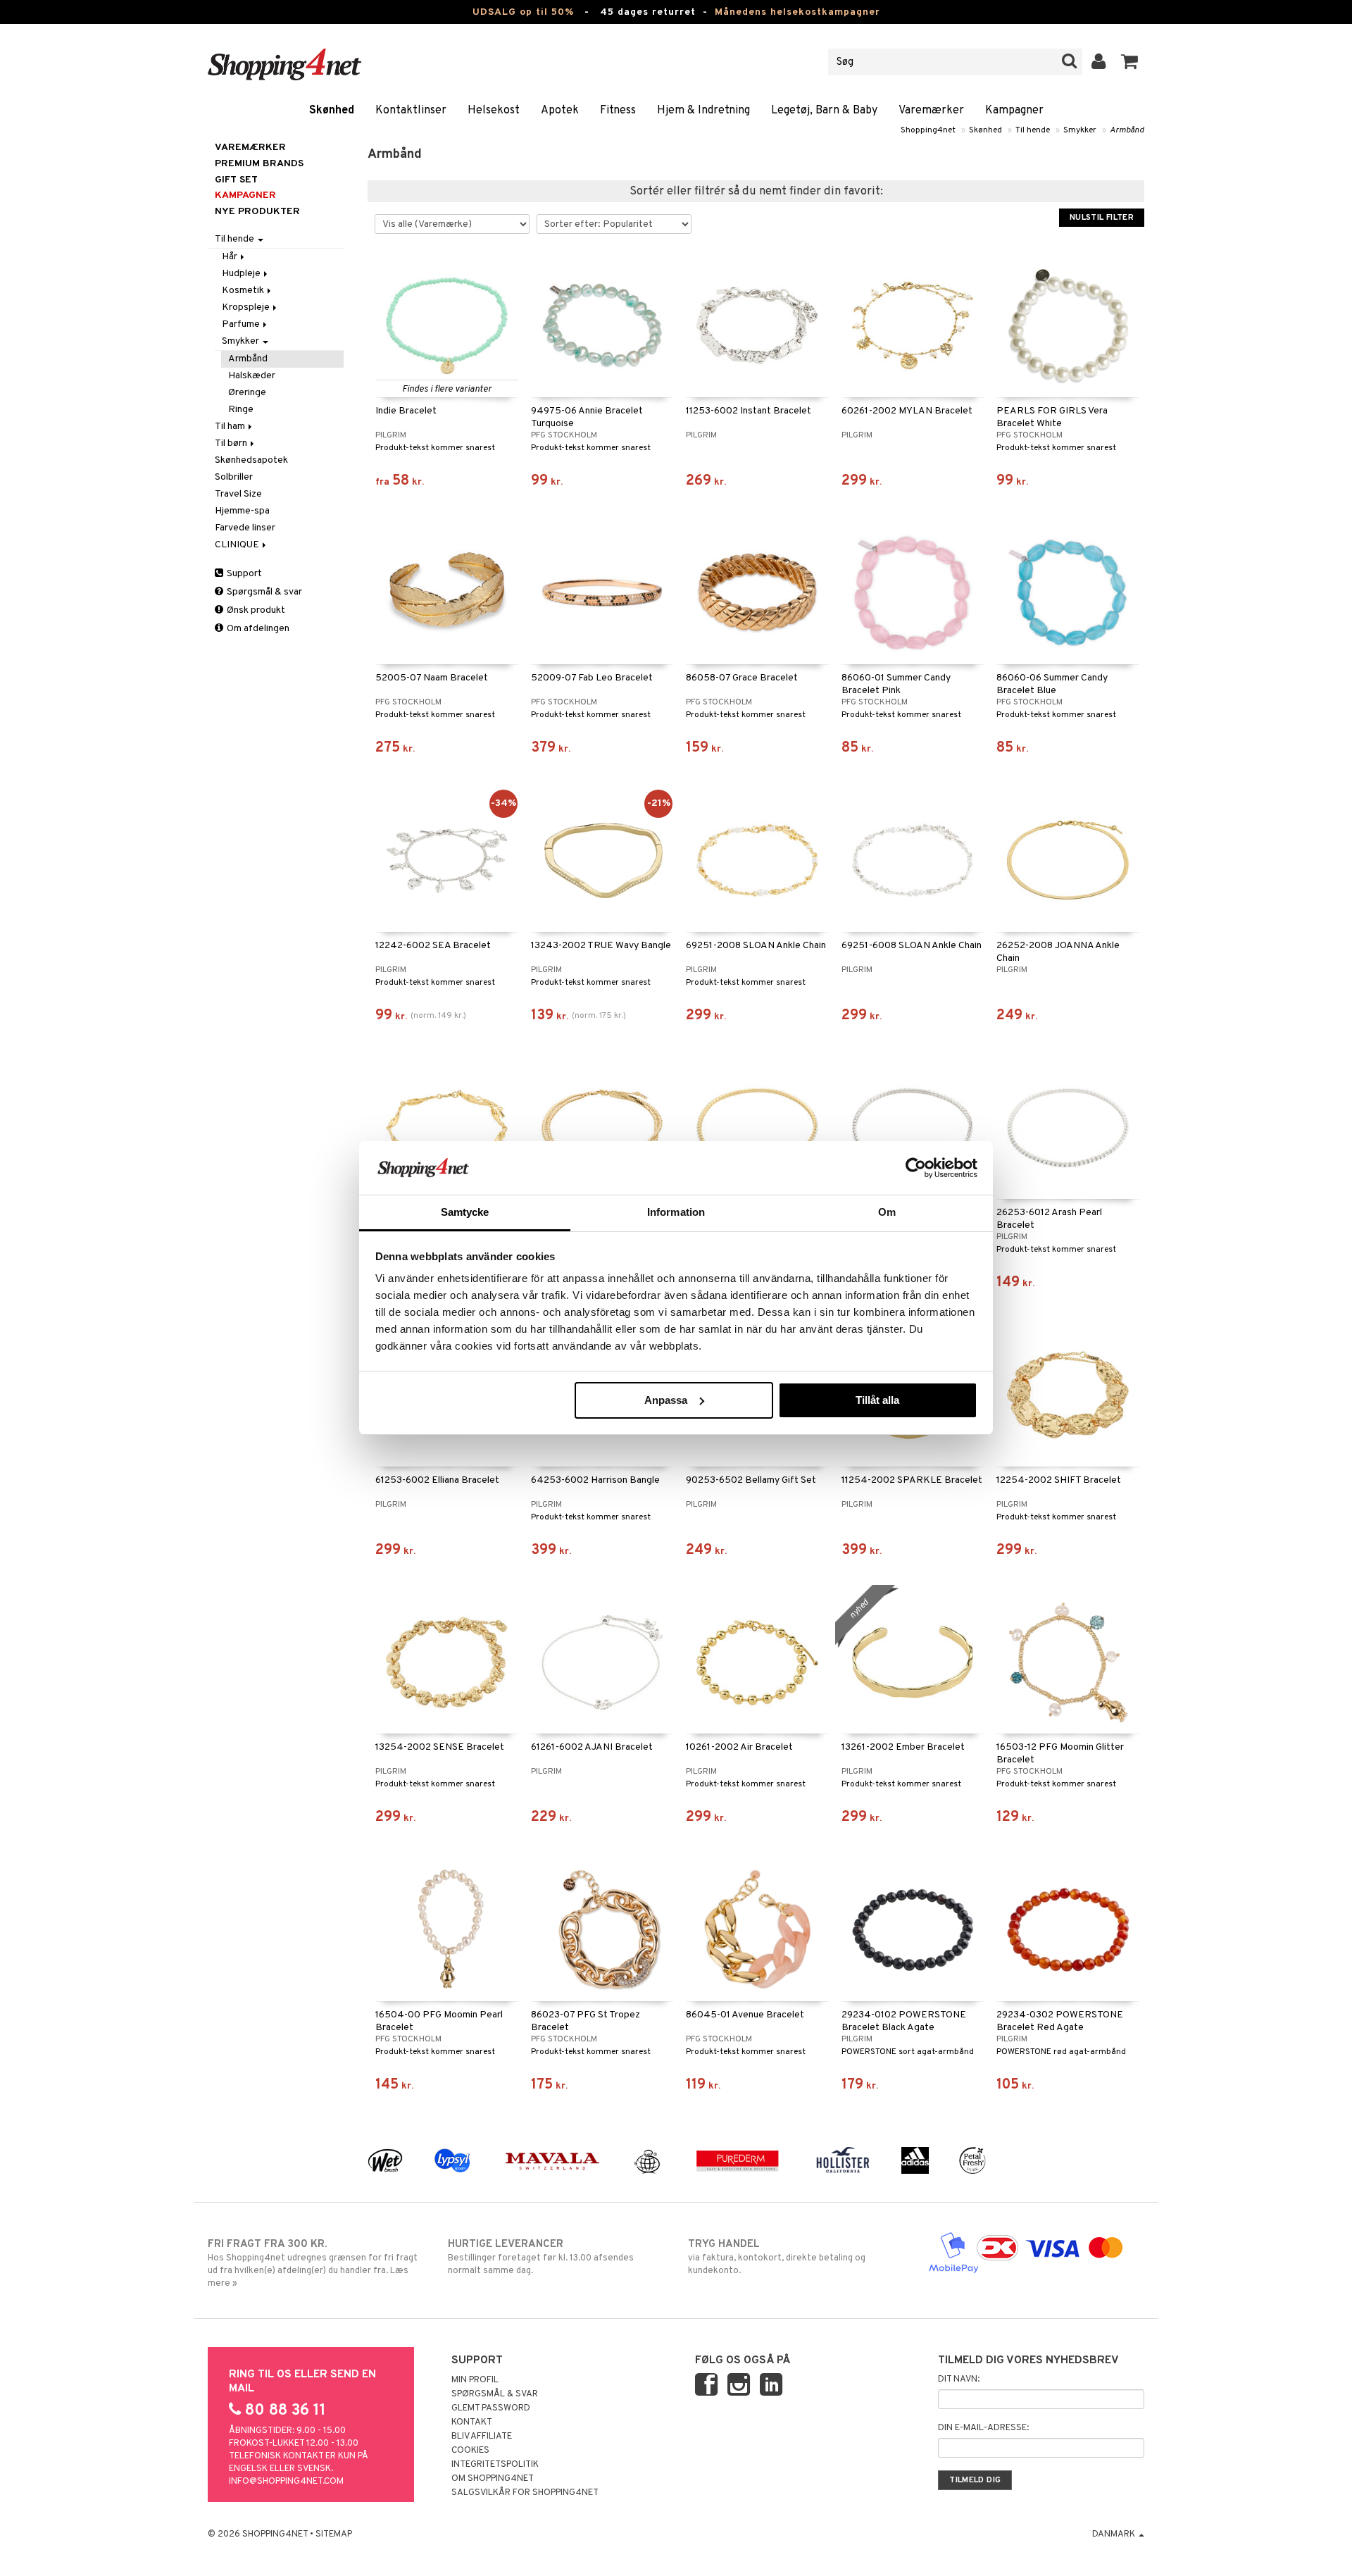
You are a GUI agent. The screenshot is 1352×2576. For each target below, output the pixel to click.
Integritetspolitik (495, 2465)
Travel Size (238, 494)
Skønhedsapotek (251, 460)
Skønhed (332, 111)
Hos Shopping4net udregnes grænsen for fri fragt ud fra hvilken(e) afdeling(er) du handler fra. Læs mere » (313, 2264)
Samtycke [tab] (465, 1212)
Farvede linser (245, 528)
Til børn (232, 443)
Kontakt (472, 2422)
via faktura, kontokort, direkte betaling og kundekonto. (777, 2257)
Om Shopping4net (493, 2479)
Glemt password (491, 2408)
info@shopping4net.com (286, 2482)
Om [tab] (887, 1212)
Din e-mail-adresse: (983, 2428)
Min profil (475, 2380)
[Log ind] (1099, 62)
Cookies (470, 2451)
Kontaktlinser (411, 111)
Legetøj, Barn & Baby (824, 111)
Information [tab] (676, 1212)
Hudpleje (242, 274)
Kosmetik (244, 291)
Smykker (1080, 130)
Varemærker (931, 111)
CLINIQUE (238, 545)
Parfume (242, 324)
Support (243, 574)
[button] (1130, 62)
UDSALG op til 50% (523, 12)
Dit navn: (959, 2379)
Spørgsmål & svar (263, 592)
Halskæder (252, 376)
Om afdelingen (257, 629)
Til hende (1033, 130)
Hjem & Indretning (703, 111)
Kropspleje (247, 307)
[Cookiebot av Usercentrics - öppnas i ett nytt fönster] (916, 1168)
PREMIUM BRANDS (259, 164)
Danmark (1115, 2534)
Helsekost (494, 111)
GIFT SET (236, 180)
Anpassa (666, 1400)
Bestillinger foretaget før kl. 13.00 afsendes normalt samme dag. (541, 2257)
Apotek (560, 111)
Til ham (231, 427)
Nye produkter (257, 212)
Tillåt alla (877, 1400)
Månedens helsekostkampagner (797, 12)
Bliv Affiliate (482, 2437)
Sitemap (334, 2534)
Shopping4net (928, 130)
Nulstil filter (1102, 218)
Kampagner (1014, 111)
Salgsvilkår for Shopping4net (525, 2493)
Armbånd (1127, 130)
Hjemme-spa (242, 511)
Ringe (241, 410)
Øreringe (247, 393)
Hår (231, 257)
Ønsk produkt (255, 610)
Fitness (618, 111)
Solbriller (234, 477)
